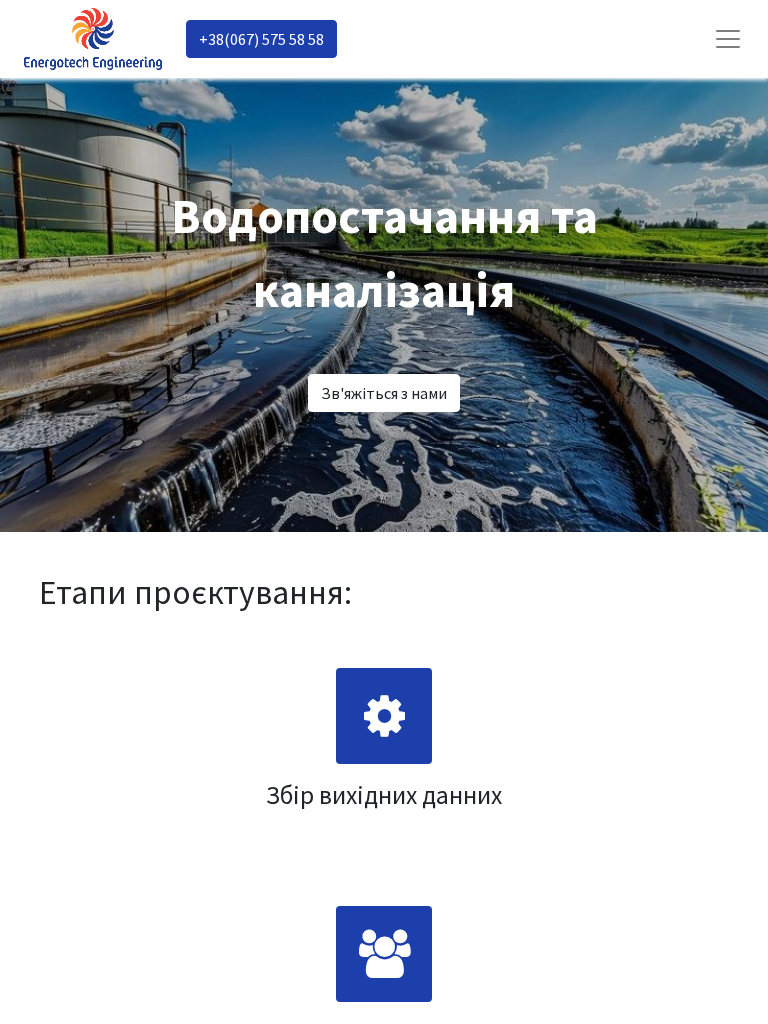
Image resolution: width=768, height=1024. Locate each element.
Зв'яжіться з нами (384, 393)
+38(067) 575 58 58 (261, 39)
